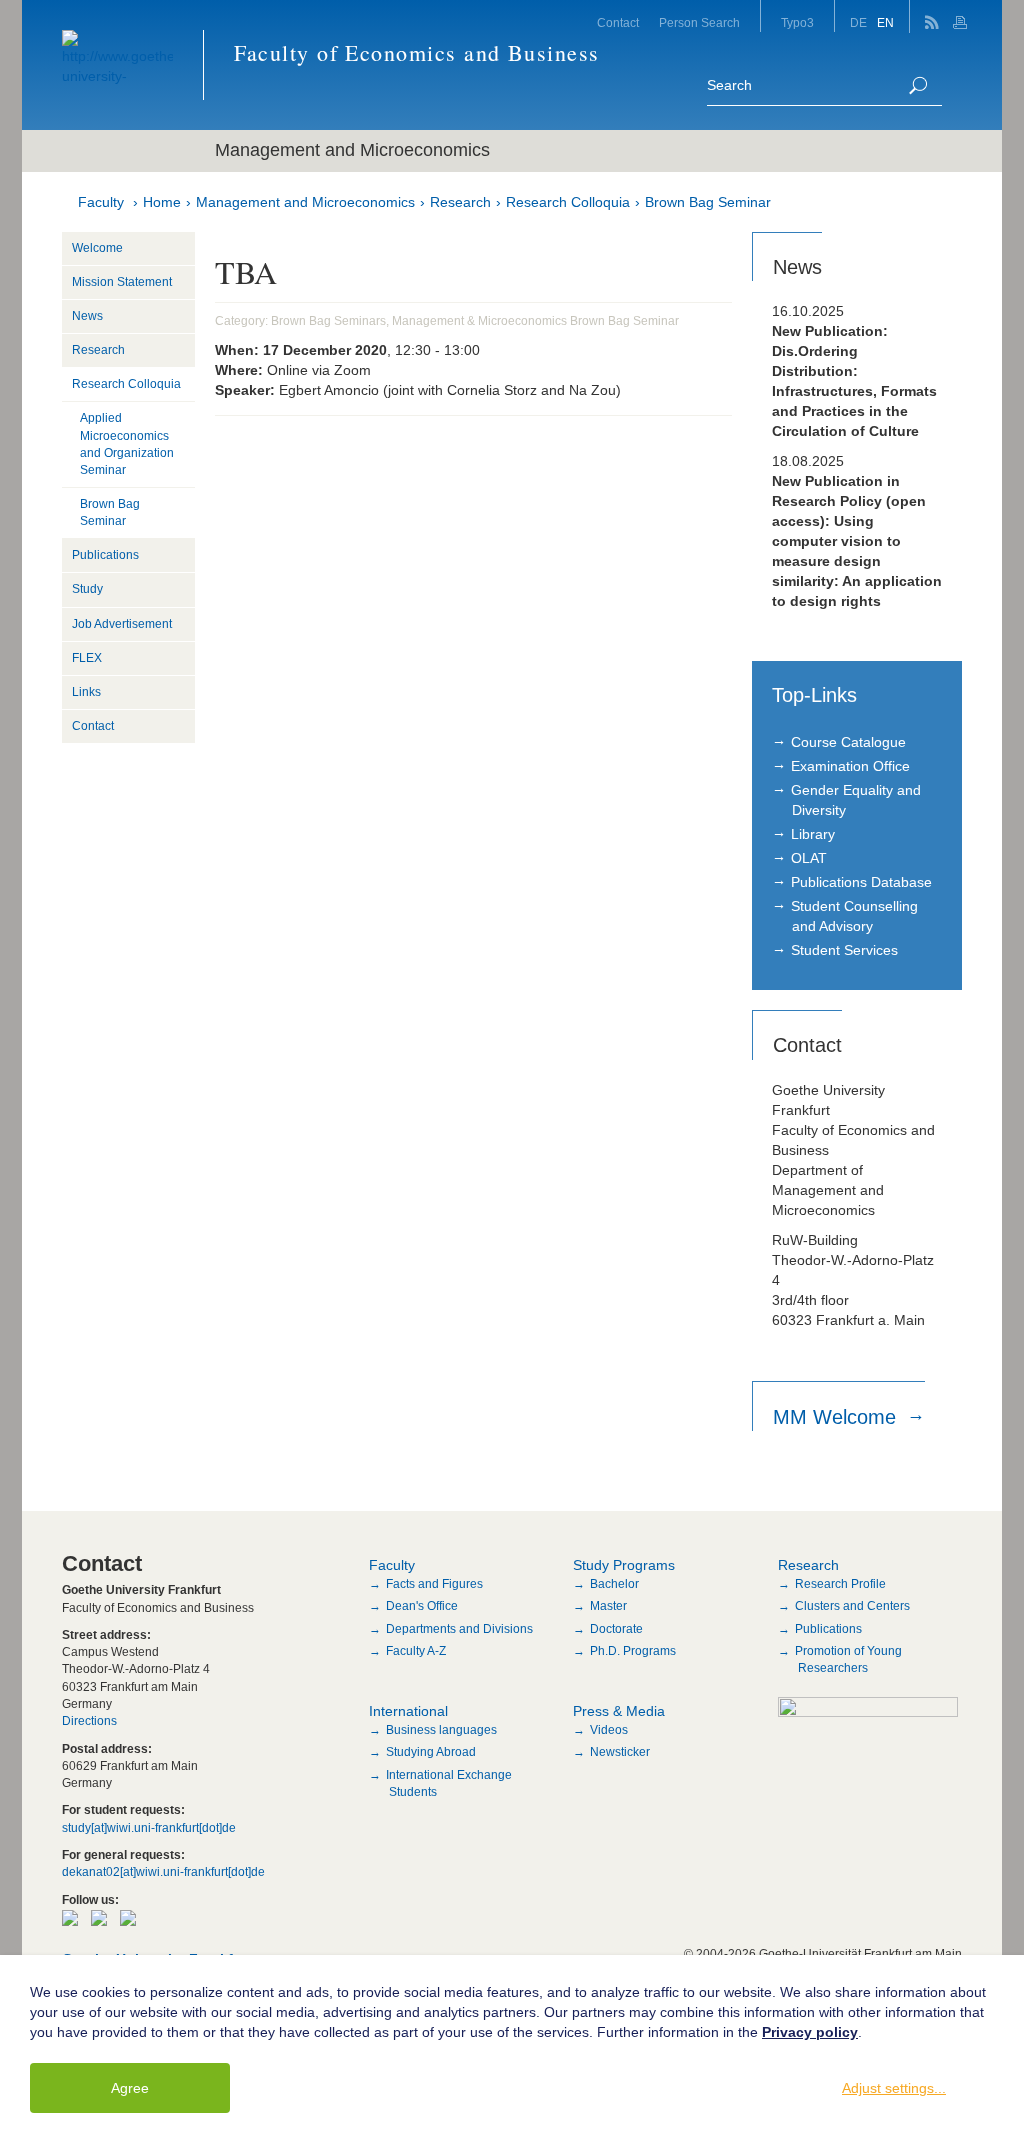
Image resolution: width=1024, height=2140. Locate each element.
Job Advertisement (122, 624)
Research (460, 202)
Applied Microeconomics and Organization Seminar (127, 443)
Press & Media (619, 1711)
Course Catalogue (848, 742)
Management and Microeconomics (305, 202)
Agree (130, 2088)
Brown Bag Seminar (708, 202)
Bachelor (614, 1584)
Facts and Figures (434, 1584)
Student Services (844, 950)
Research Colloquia (568, 202)
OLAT (809, 858)
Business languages (441, 1730)
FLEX (87, 658)
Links (86, 692)
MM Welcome (837, 1417)
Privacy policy (810, 2032)
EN (885, 23)
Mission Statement (122, 282)
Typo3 (797, 23)
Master (608, 1606)
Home (162, 202)
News (87, 316)
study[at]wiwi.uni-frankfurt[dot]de (149, 1828)
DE (858, 23)
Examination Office (850, 766)
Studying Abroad (431, 1752)
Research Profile (840, 1584)
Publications (105, 555)
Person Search (699, 23)
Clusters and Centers (852, 1606)
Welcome (97, 248)
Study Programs (624, 1565)
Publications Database (861, 882)
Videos (609, 1730)
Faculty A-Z (416, 1651)
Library (813, 834)
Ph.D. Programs (633, 1651)
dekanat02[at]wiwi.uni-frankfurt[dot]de (163, 1872)
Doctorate (616, 1629)
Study (87, 589)
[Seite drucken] (962, 16)
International (408, 1711)
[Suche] (918, 85)
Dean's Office (422, 1606)
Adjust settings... (894, 2088)
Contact (618, 23)
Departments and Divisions (459, 1629)
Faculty (101, 202)
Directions (89, 1721)
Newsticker (620, 1752)
